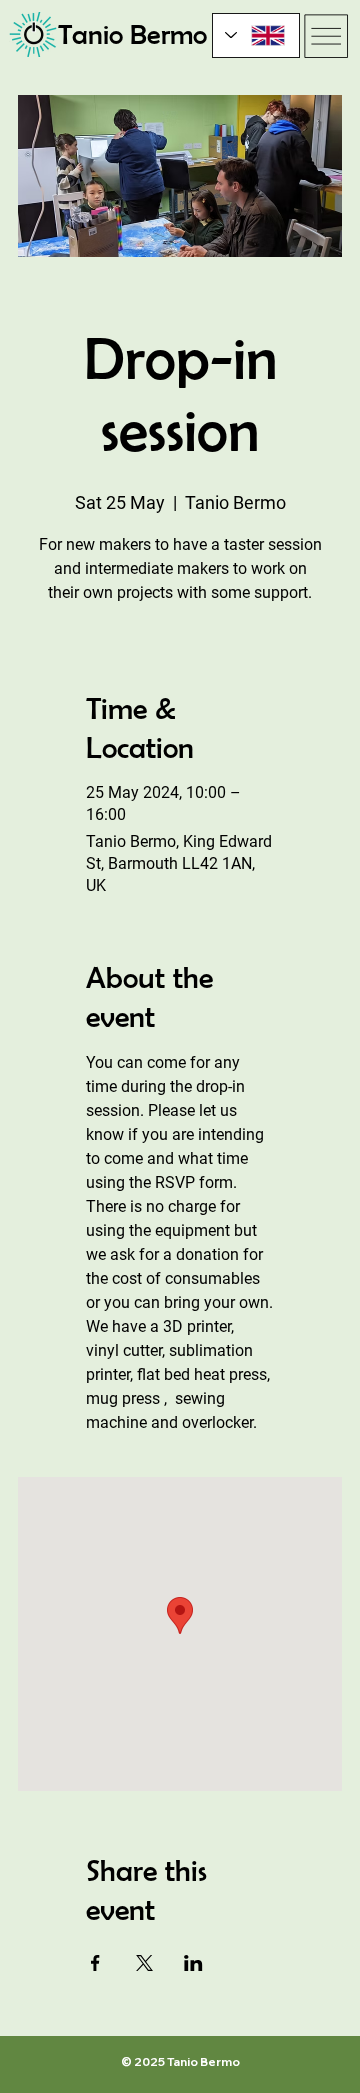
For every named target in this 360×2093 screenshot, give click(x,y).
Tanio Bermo (132, 34)
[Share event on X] (144, 1963)
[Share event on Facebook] (95, 1963)
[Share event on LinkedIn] (193, 1963)
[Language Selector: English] (256, 35)
